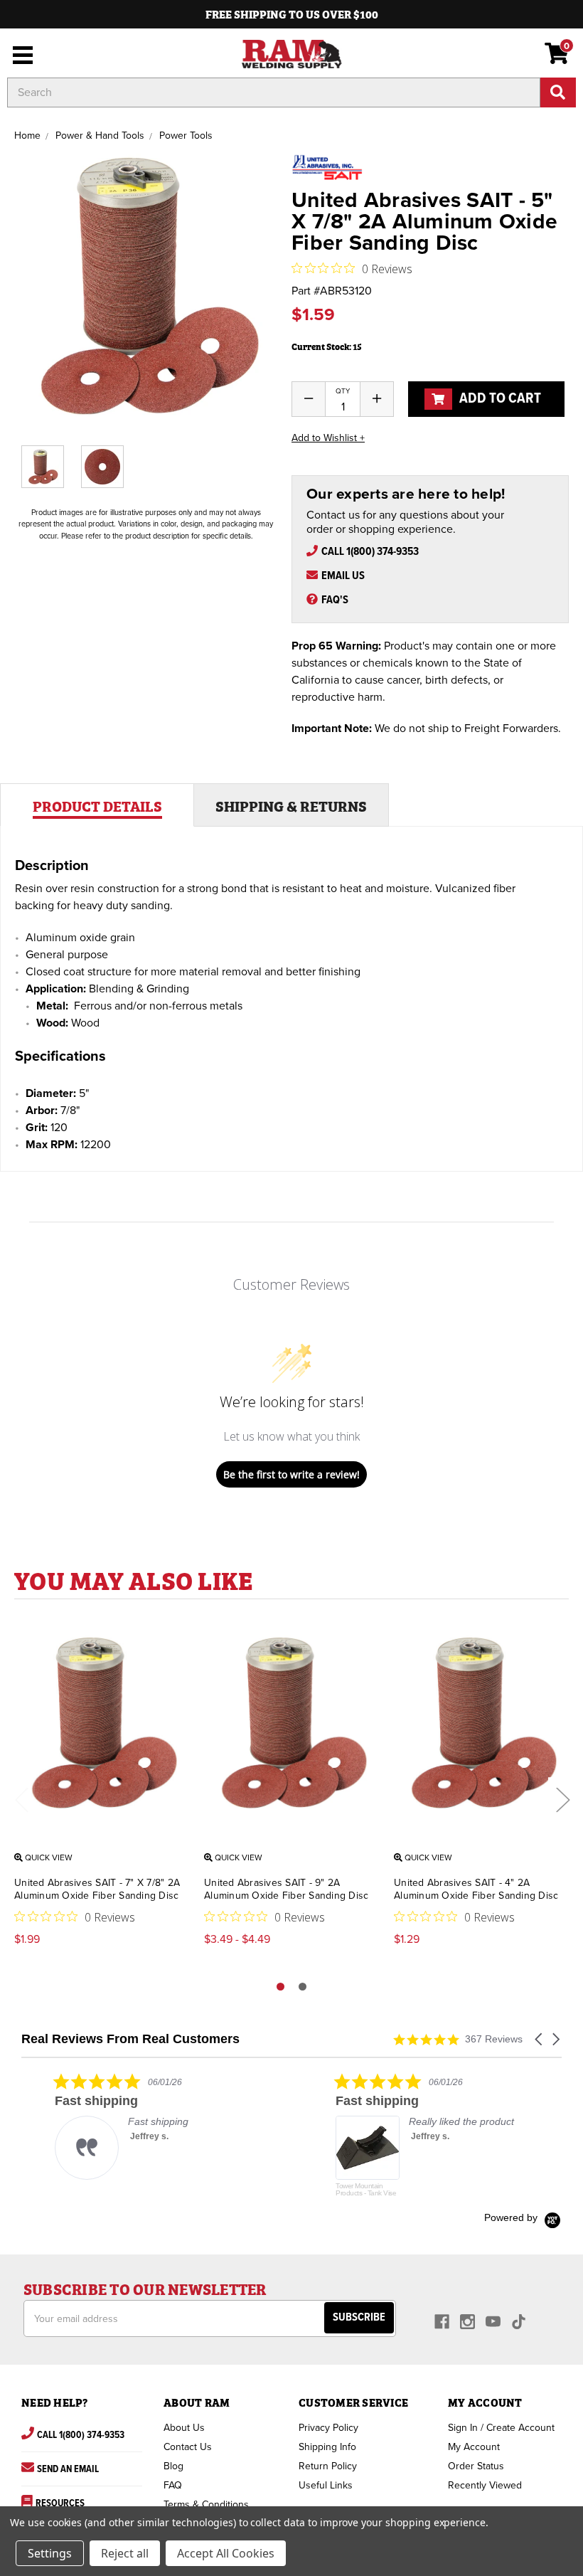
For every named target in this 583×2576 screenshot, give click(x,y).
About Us (184, 2428)
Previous (21, 1799)
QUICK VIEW (48, 1857)
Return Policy (328, 2466)
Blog (173, 2466)
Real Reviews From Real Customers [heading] (130, 2039)
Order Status (476, 2466)
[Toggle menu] (20, 53)
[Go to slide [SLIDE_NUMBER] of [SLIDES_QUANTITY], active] (280, 1987)
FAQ (173, 2485)
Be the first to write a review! (291, 1474)
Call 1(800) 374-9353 (370, 552)
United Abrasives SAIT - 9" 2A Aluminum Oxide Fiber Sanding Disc (286, 1889)
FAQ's (335, 600)
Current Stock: (327, 346)
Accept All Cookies (226, 2553)
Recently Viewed (485, 2485)
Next (562, 1799)
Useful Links (326, 2485)
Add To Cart (499, 399)
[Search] (558, 92)
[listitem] (128, 2126)
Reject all (125, 2553)
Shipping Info (327, 2447)
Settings (50, 2553)
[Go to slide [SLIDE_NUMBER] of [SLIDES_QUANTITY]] (303, 1987)
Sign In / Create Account (501, 2428)
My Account (474, 2447)
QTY (343, 391)
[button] (540, 2039)
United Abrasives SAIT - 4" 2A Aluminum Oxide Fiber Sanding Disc (476, 1889)
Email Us (343, 576)
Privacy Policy (328, 2428)
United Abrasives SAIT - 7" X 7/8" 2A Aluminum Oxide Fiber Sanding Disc (97, 1889)
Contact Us (188, 2447)
